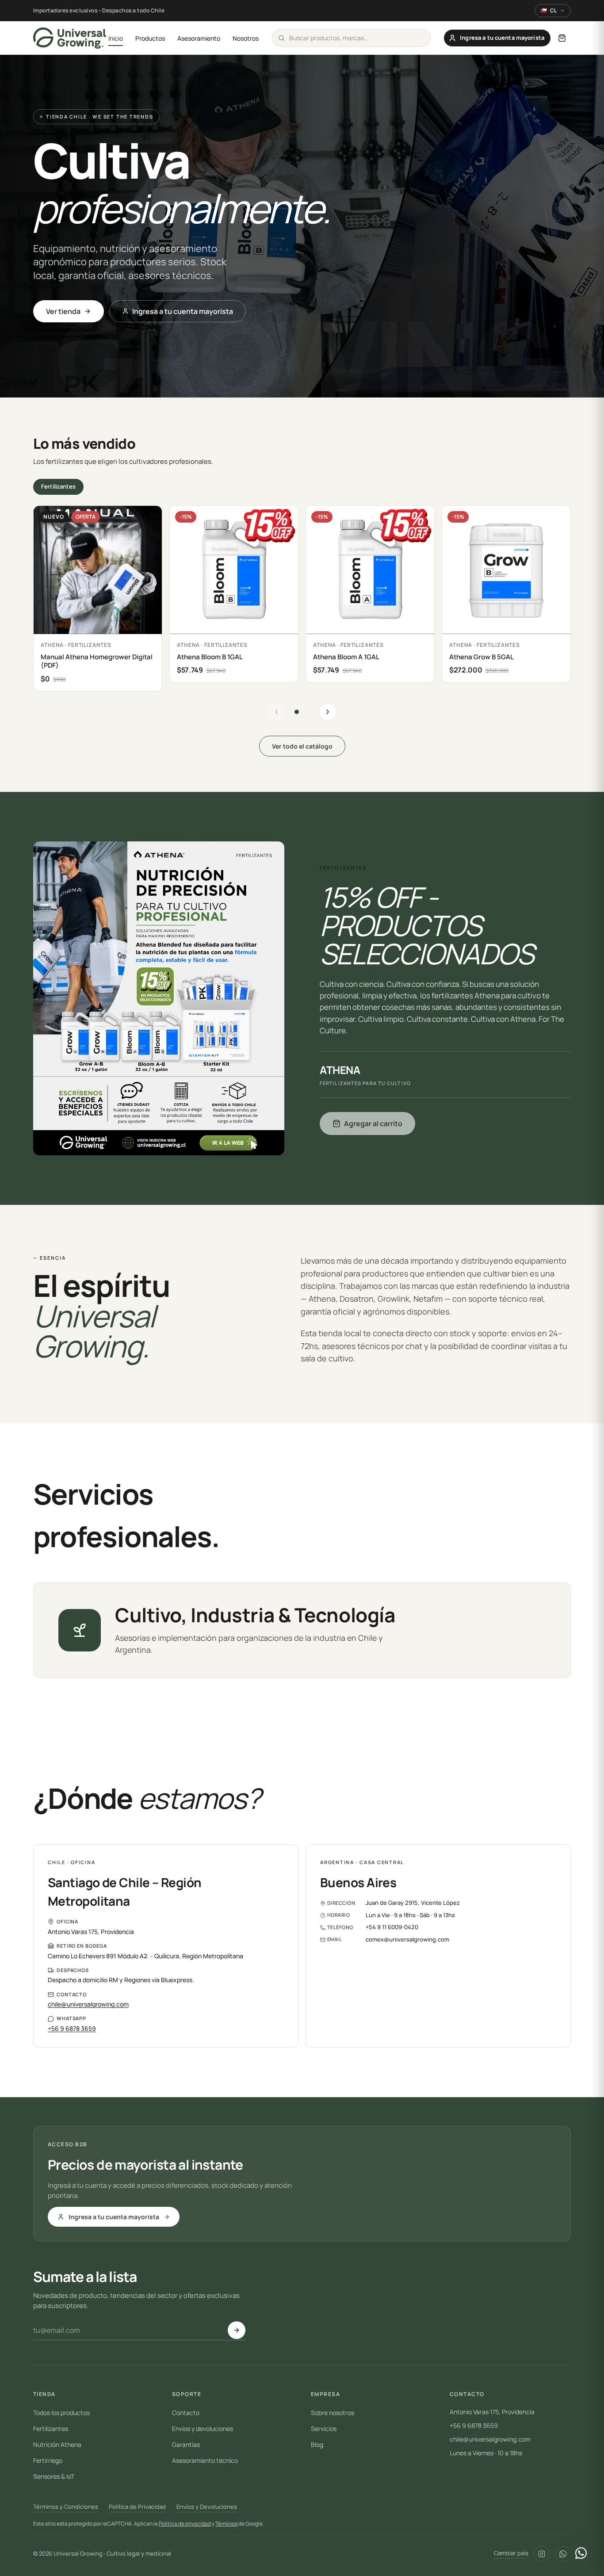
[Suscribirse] (237, 2330)
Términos (226, 2524)
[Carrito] (562, 38)
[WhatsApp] (563, 2554)
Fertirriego (48, 2460)
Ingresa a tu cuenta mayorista (183, 311)
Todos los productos (61, 2413)
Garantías (186, 2444)
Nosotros (246, 38)
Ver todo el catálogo (302, 746)
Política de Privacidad (137, 2507)
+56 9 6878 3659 (72, 2028)
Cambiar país (511, 2553)
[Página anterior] (276, 712)
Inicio (116, 38)
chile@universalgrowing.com (88, 2004)
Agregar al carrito (373, 1124)
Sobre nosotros (333, 2413)
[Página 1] (297, 712)
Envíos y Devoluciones (207, 2507)
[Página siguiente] (328, 712)
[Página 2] (307, 712)
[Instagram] (542, 2554)
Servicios (324, 2429)
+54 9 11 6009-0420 (392, 1927)
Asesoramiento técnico (205, 2460)
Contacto (186, 2413)
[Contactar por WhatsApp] (581, 2553)
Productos (150, 38)
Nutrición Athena (57, 2444)
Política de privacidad (185, 2524)
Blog (317, 2444)
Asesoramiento (199, 38)
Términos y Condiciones (66, 2507)
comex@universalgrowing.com (407, 1939)
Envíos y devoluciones (203, 2429)
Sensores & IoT (54, 2476)
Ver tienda (63, 311)
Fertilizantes (58, 486)
